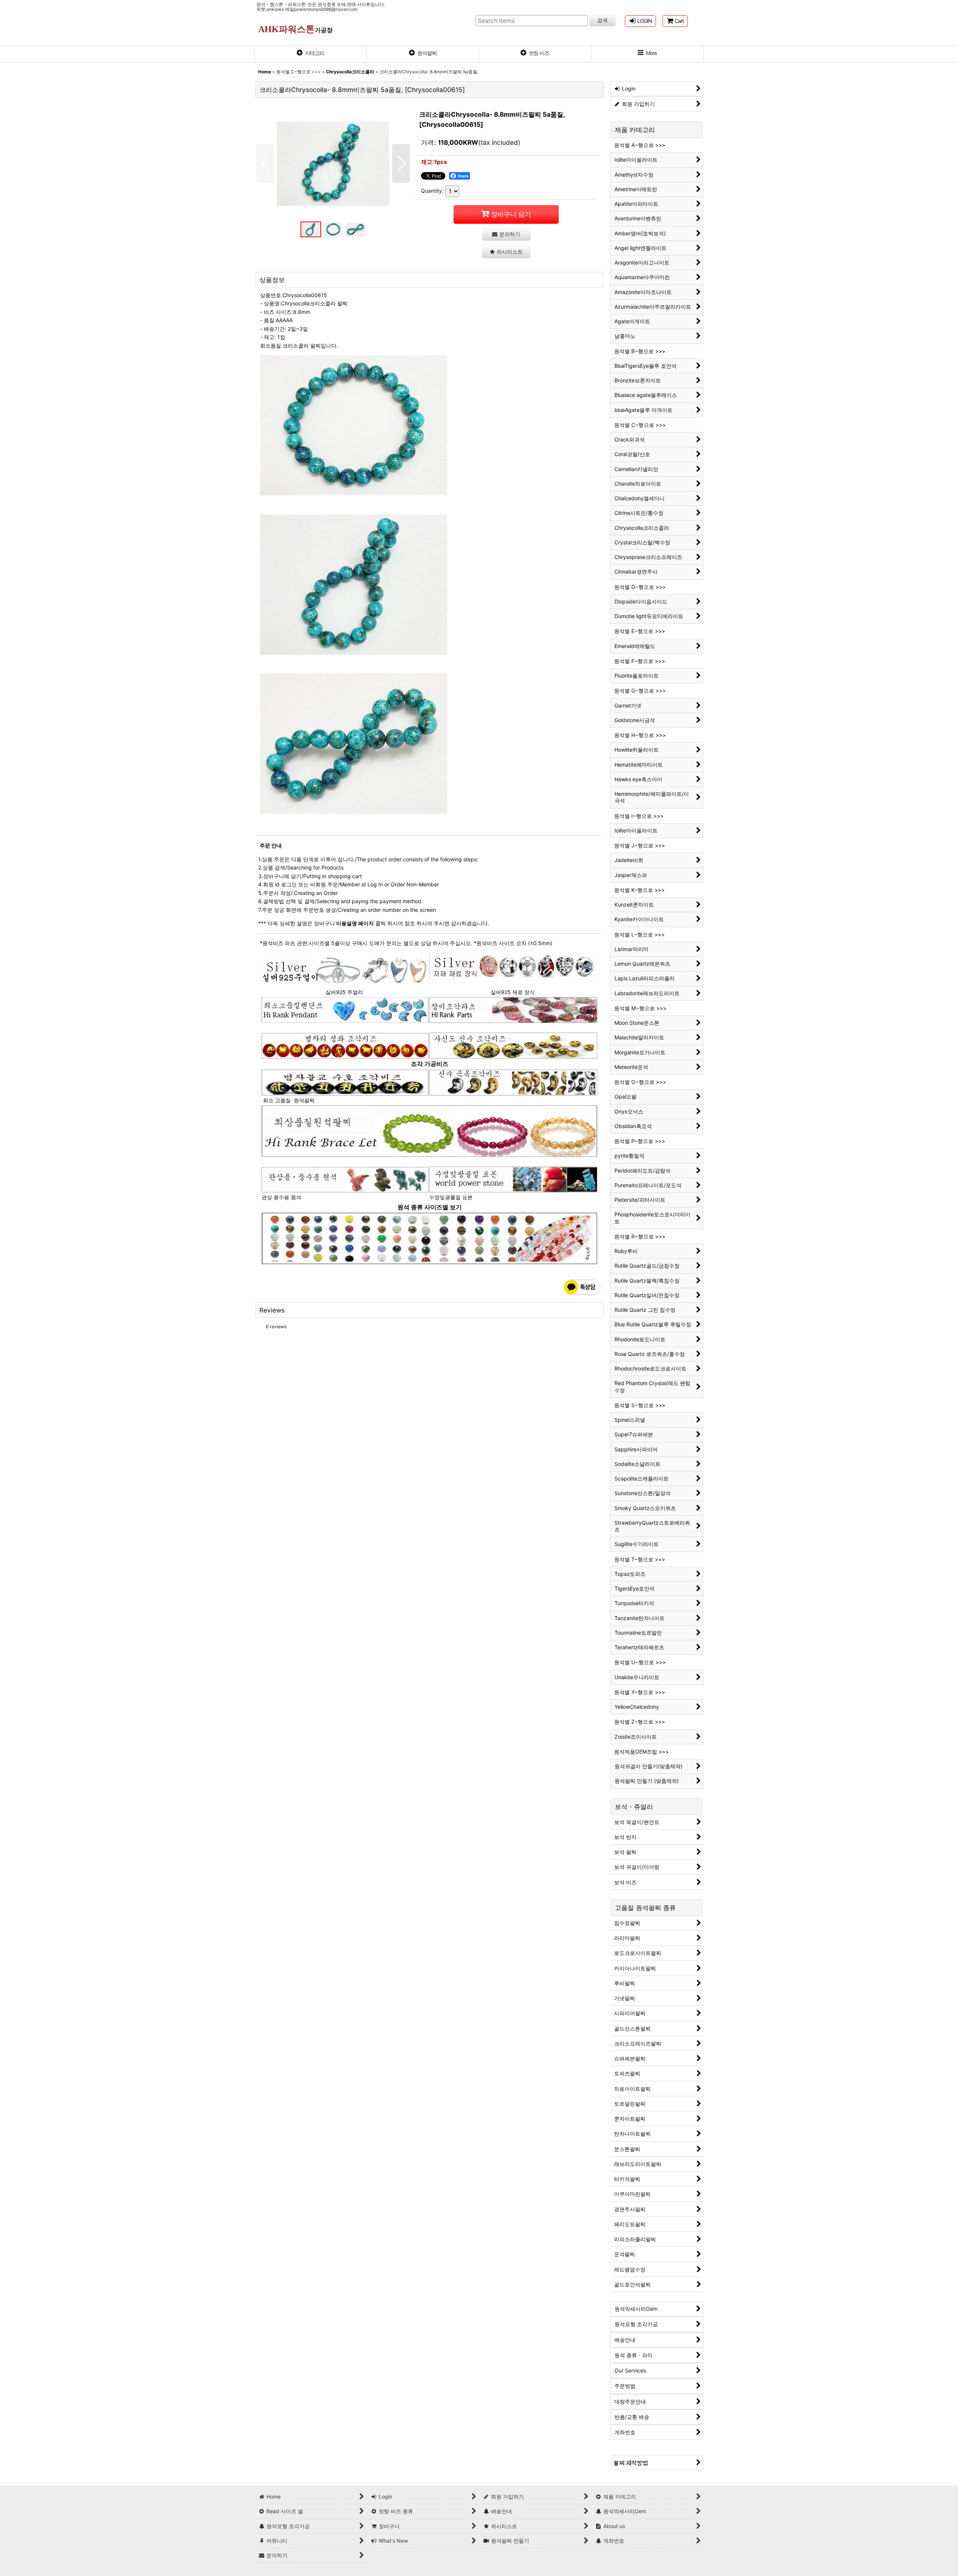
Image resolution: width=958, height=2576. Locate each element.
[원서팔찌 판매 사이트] (345, 1045)
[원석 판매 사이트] (513, 1045)
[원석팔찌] (657, 2462)
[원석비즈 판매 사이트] (430, 1238)
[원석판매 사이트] (513, 1009)
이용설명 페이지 (354, 923)
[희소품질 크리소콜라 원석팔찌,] (333, 164)
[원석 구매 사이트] (345, 1082)
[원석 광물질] (513, 1179)
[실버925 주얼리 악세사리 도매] (345, 970)
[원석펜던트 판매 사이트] (345, 1009)
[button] (647, 54)
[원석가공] (513, 1082)
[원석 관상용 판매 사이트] (345, 1179)
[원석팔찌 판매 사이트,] (430, 1130)
